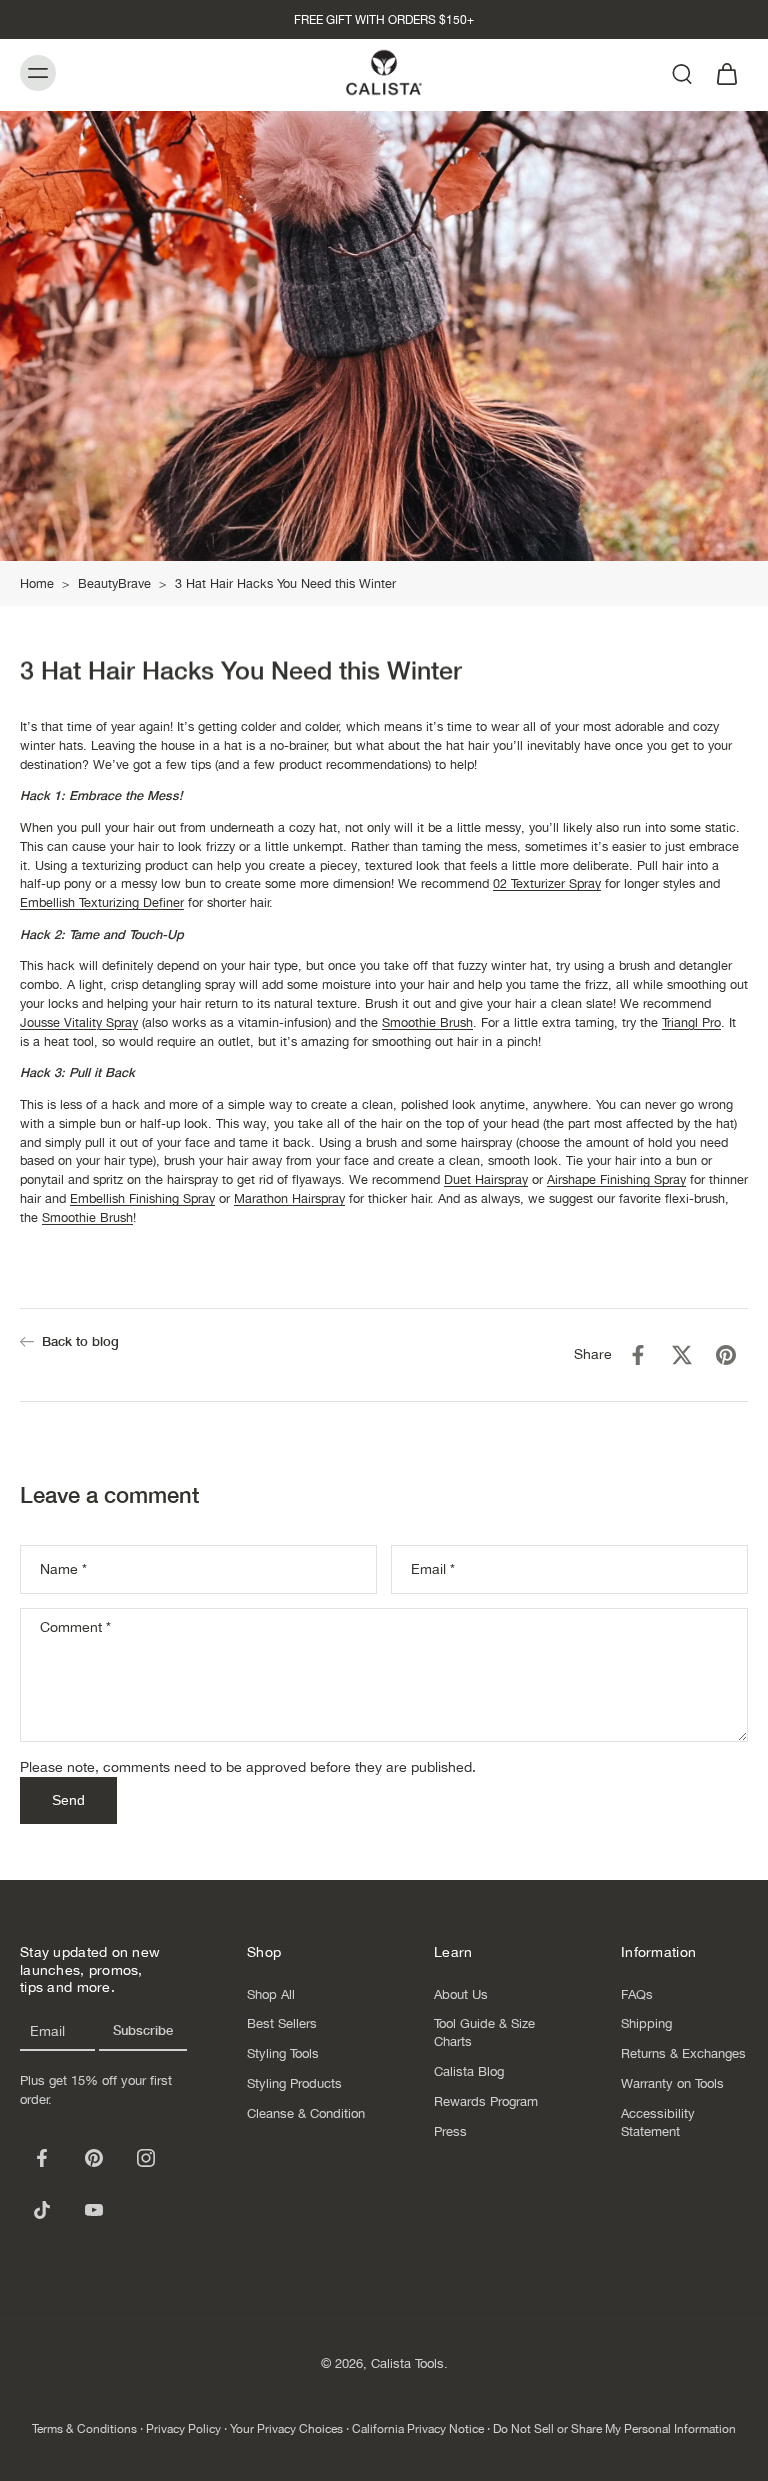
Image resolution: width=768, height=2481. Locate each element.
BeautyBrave (114, 583)
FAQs (637, 1993)
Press (450, 2131)
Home (37, 583)
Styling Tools (283, 2053)
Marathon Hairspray (289, 1198)
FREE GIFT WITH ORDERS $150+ (384, 20)
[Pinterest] (94, 2158)
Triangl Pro (691, 1021)
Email (433, 1568)
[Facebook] (42, 2158)
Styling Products (294, 2083)
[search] (682, 73)
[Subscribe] (143, 2031)
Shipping (646, 2023)
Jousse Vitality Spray (79, 1021)
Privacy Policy (183, 2429)
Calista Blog (469, 2071)
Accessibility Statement (658, 2122)
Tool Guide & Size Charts (484, 2032)
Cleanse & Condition (306, 2113)
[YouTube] (94, 2210)
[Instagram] (146, 2158)
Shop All (271, 1993)
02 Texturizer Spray (547, 883)
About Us (461, 1993)
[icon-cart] (726, 72)
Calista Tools (407, 2363)
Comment (75, 1627)
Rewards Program (486, 2101)
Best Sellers (282, 2023)
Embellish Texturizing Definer (102, 902)
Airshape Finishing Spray (616, 1179)
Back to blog (80, 1341)
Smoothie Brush (427, 1021)
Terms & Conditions (84, 2429)
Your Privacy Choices (286, 2429)
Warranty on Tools (672, 2083)
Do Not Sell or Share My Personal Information (614, 2429)
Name (63, 1568)
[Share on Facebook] (638, 1355)
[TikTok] (42, 2210)
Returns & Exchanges (683, 2053)
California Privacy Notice (418, 2429)
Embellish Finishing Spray (142, 1198)
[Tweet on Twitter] (682, 1355)
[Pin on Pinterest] (726, 1355)
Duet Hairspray (486, 1179)
